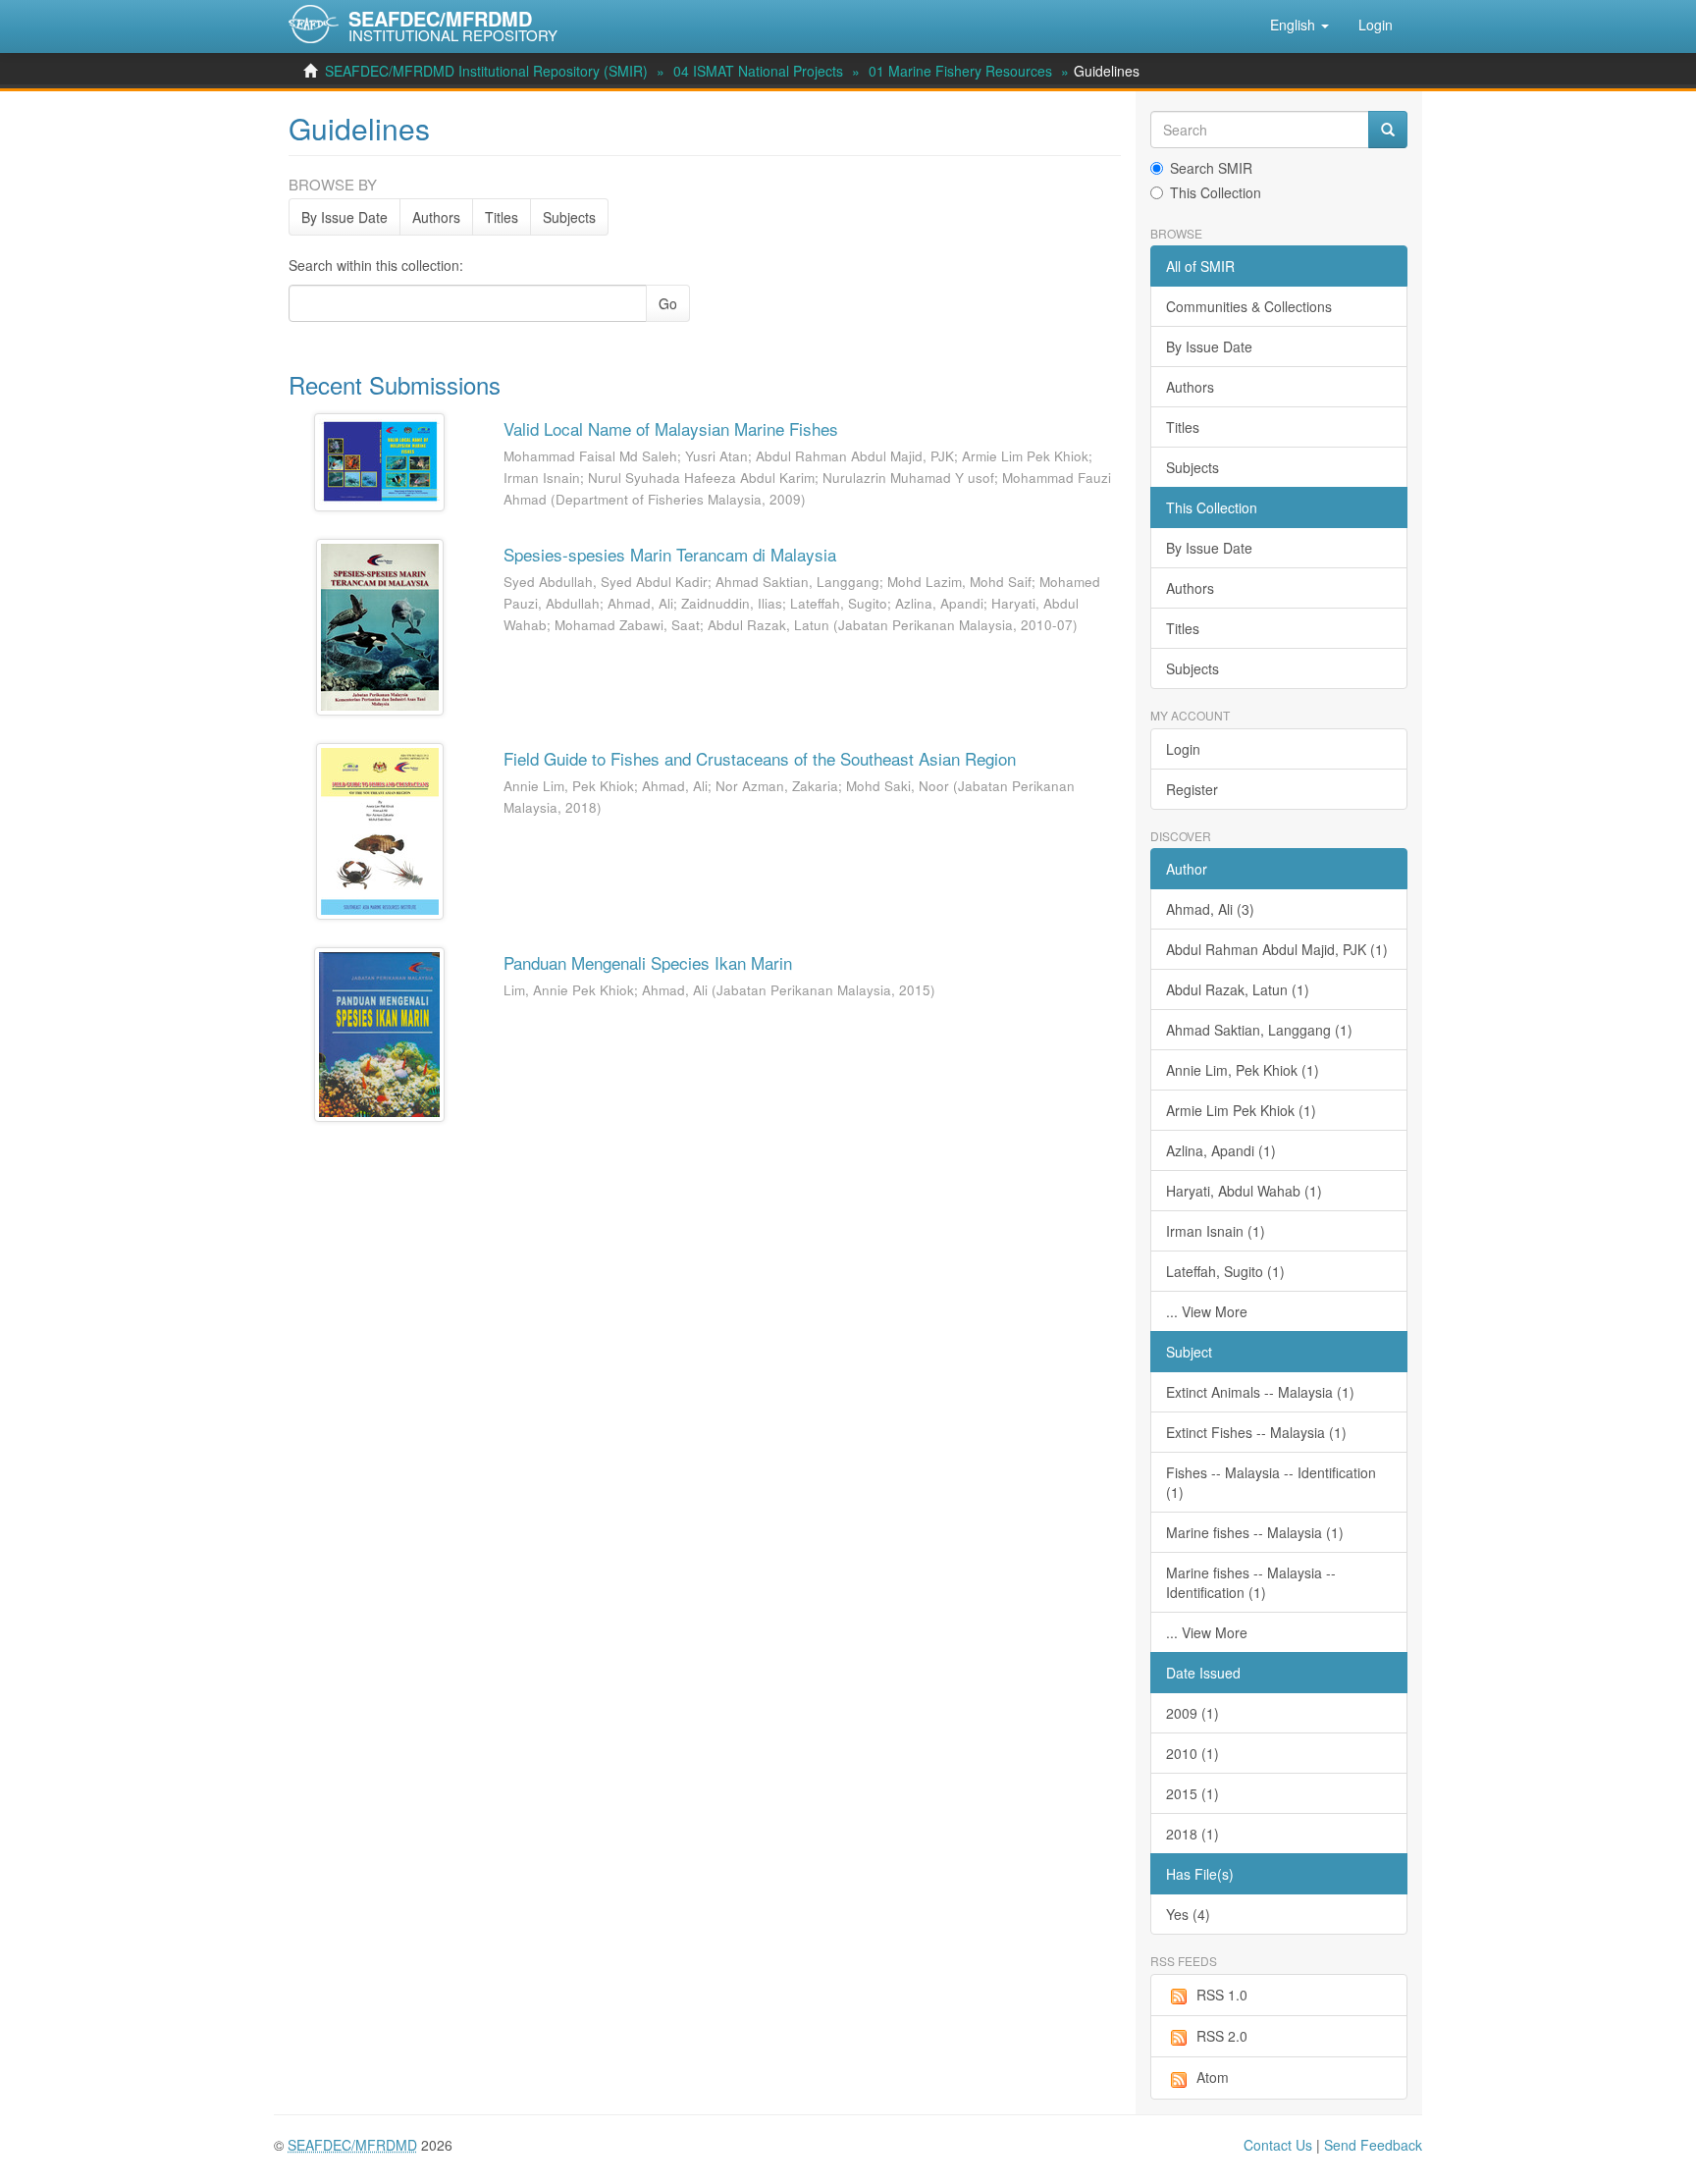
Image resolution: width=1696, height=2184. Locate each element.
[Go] (1388, 130)
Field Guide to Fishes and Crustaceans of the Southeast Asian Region (760, 758)
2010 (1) (1192, 1753)
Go (668, 303)
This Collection (1216, 192)
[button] (1299, 25)
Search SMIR (1211, 168)
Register (1192, 789)
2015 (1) (1192, 1793)
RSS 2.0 (1222, 2036)
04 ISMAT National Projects (758, 71)
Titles (502, 217)
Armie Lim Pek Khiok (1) (1241, 1110)
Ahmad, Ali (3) (1210, 909)
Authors (436, 217)
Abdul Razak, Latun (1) (1238, 989)
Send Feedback (1373, 2145)
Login (1183, 749)
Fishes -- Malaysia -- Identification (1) (1271, 1482)
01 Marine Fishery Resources (960, 71)
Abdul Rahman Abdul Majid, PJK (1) (1277, 949)
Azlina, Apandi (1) (1221, 1150)
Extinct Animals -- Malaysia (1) (1260, 1392)
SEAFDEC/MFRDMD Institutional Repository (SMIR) (486, 71)
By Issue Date (344, 217)
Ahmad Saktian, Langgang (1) (1259, 1030)
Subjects (569, 217)
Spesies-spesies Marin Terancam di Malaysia (670, 554)
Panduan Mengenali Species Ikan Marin (648, 962)
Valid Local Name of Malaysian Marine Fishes (671, 428)
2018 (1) (1192, 1834)
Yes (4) (1188, 1914)
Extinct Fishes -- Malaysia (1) (1256, 1432)
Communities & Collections (1249, 306)
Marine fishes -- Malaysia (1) (1255, 1532)
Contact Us (1278, 2145)
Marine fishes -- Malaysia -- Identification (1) (1251, 1582)
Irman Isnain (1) (1216, 1231)
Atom (1213, 2077)
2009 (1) (1192, 1713)
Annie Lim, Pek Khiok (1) (1243, 1070)
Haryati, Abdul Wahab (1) (1244, 1191)
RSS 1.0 (1222, 1995)
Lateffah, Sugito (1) (1225, 1271)
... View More (1207, 1311)
